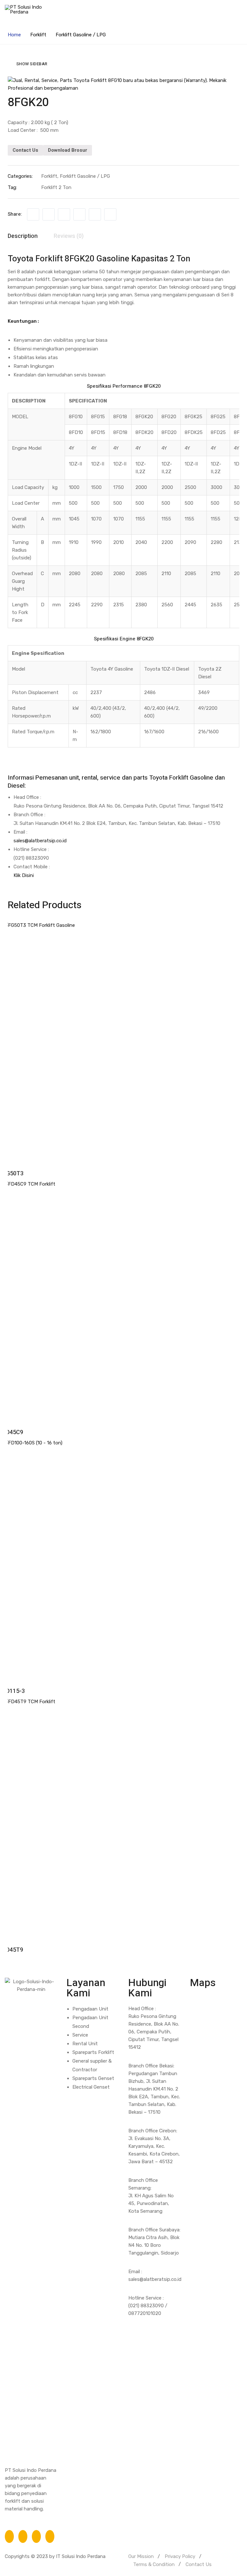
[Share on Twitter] (49, 214)
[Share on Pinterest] (110, 214)
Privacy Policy (180, 2556)
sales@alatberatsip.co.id (40, 841)
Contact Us (25, 150)
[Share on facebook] (33, 214)
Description (23, 236)
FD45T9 (13, 1950)
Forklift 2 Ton (56, 187)
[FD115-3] (123, 1559)
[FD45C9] (123, 1301)
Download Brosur (68, 150)
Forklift (38, 35)
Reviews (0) (69, 236)
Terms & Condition (154, 2564)
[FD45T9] (123, 1818)
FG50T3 (13, 1174)
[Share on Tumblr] (79, 214)
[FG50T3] (123, 1042)
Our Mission (141, 2556)
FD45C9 (13, 1432)
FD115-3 (14, 1691)
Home (14, 35)
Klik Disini (24, 875)
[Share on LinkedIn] (64, 214)
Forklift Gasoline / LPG (81, 35)
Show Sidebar (32, 64)
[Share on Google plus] (95, 214)
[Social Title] (9, 2536)
